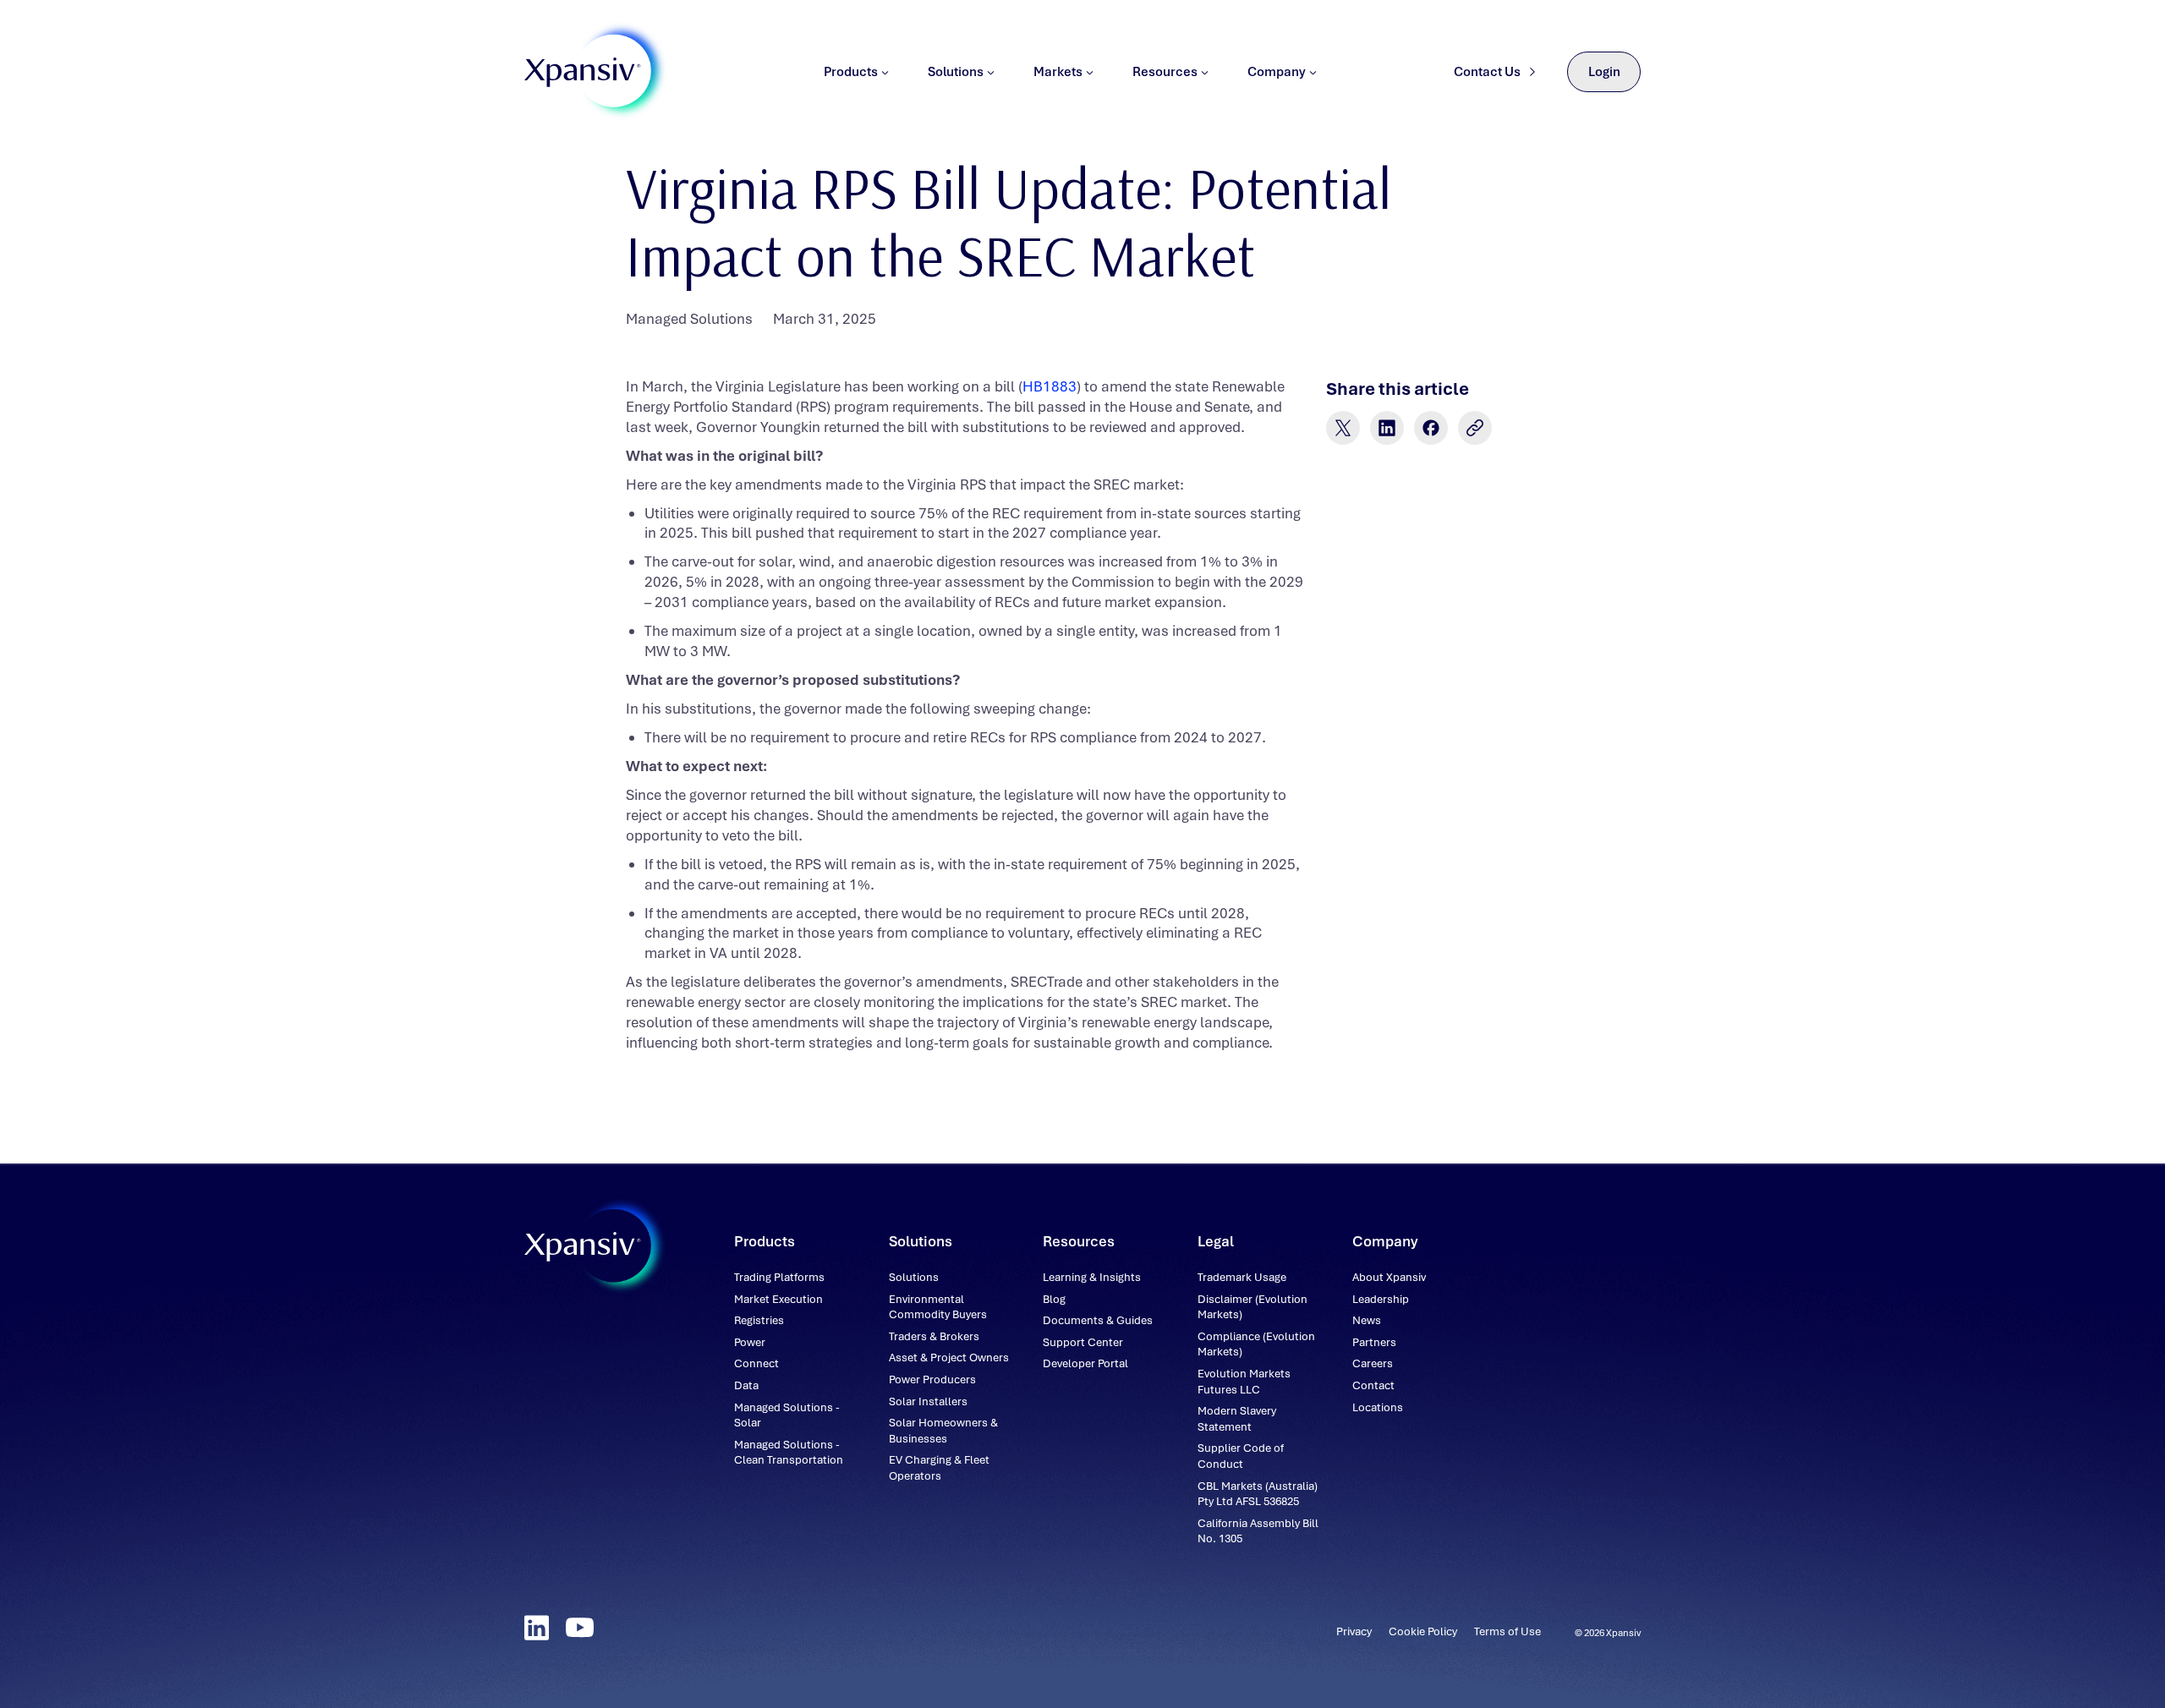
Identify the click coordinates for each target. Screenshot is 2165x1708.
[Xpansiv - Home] (583, 72)
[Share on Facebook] (1431, 428)
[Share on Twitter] (1343, 428)
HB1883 (1050, 386)
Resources (1165, 72)
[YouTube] (580, 1628)
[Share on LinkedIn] (1387, 428)
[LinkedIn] (537, 1628)
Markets (1058, 72)
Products (851, 72)
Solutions (956, 72)
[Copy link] (1475, 428)
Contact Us (1487, 72)
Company (1277, 72)
